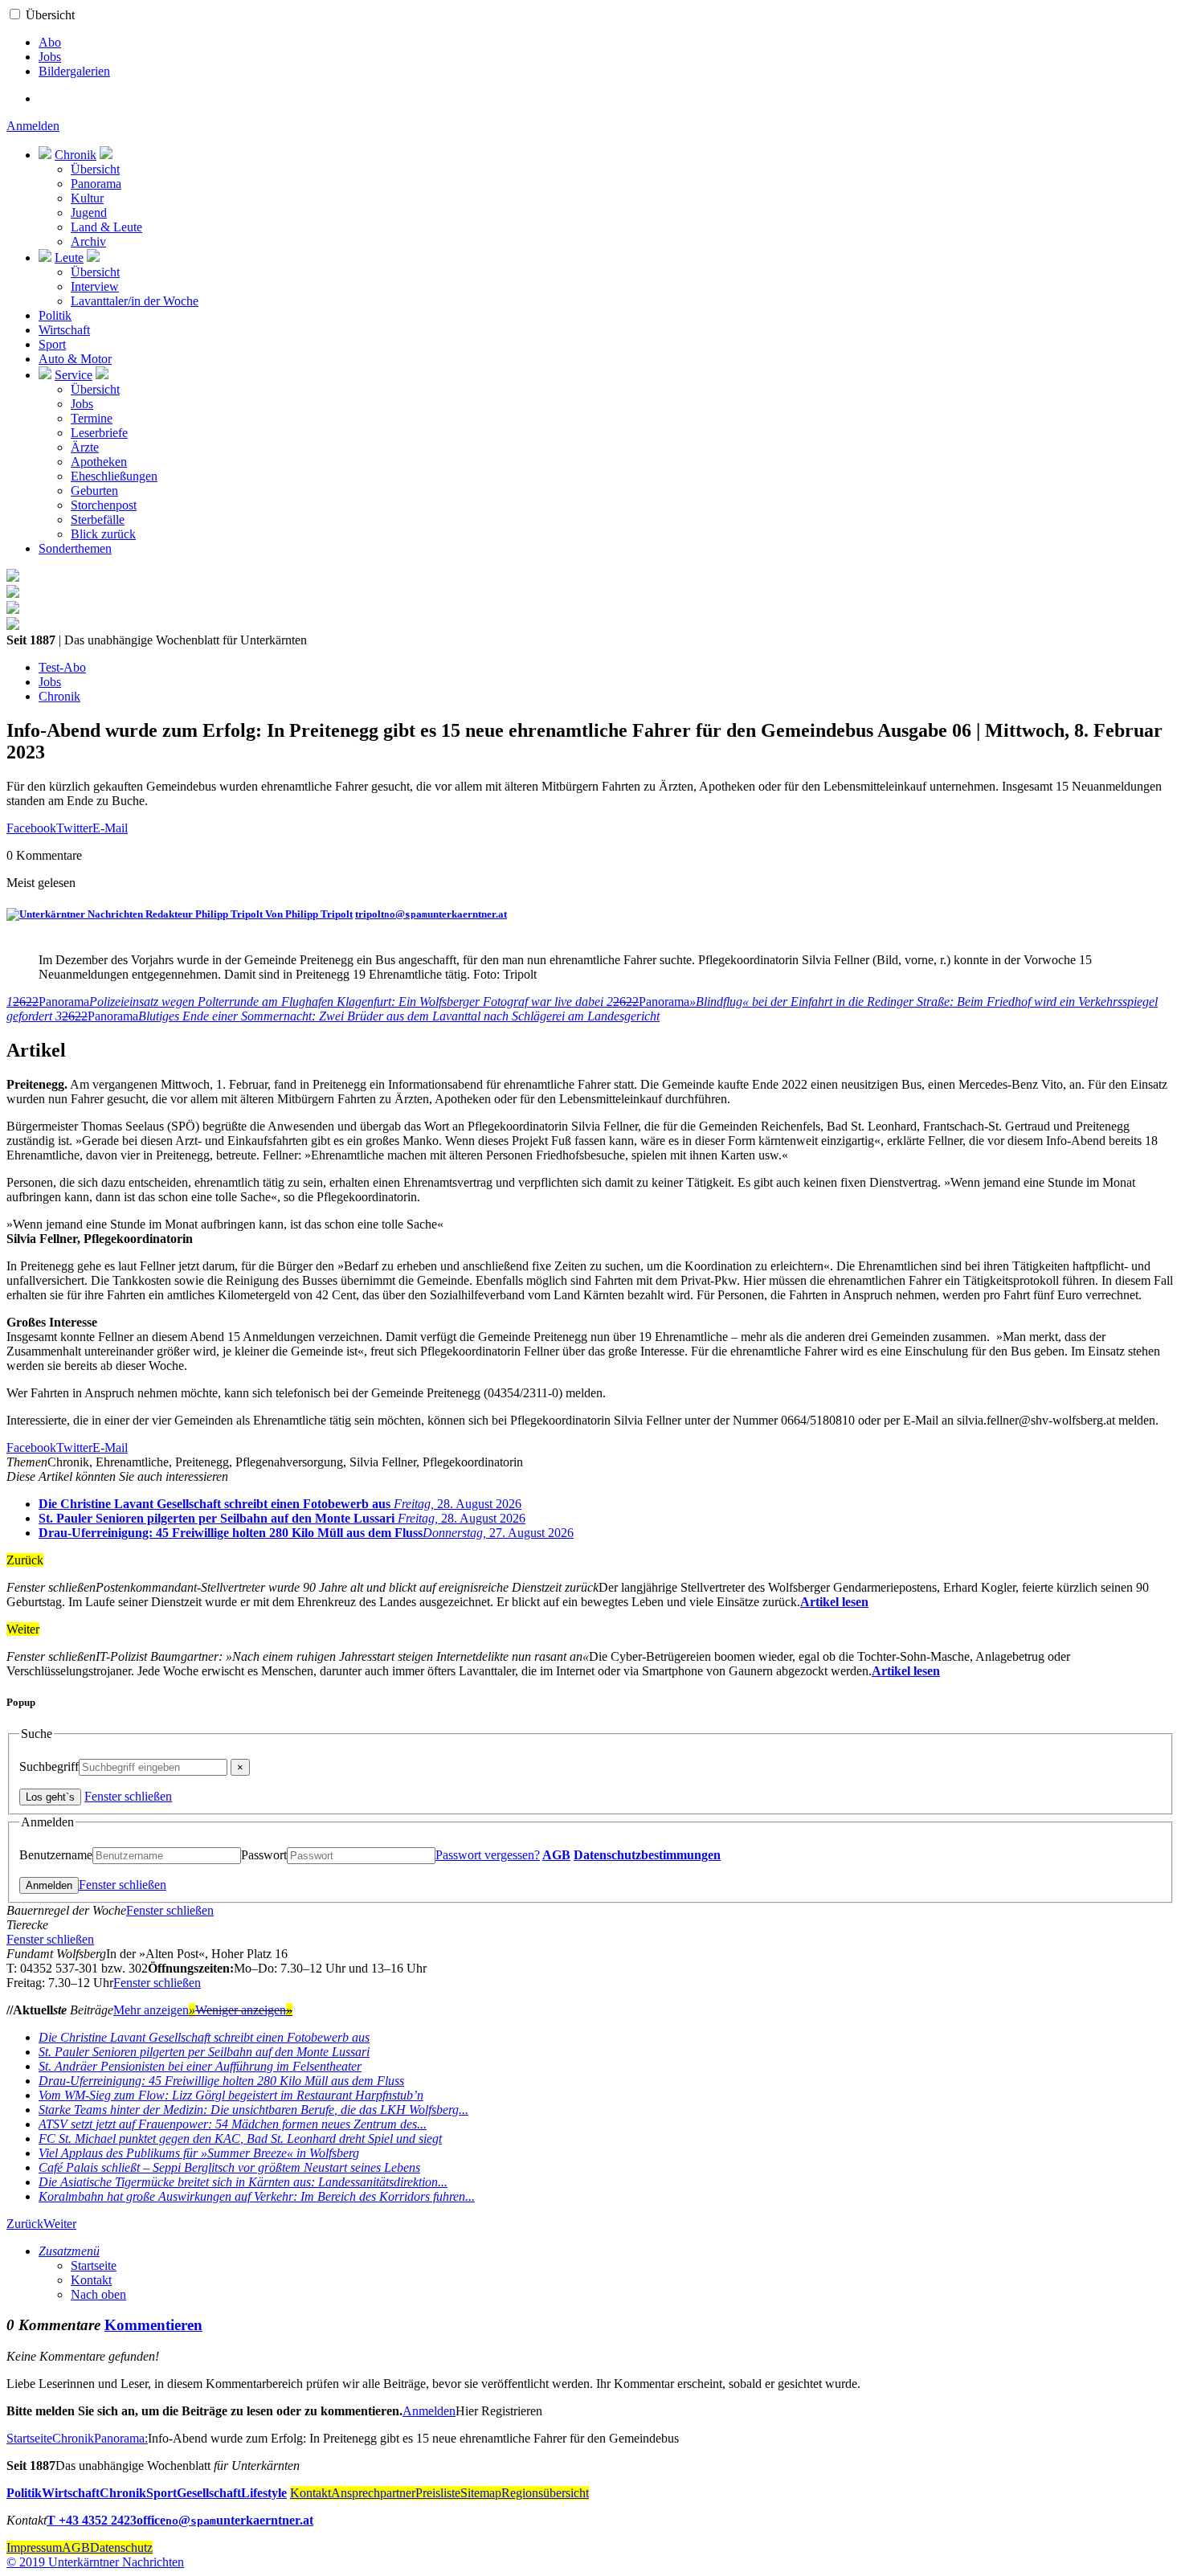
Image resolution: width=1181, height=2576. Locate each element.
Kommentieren (153, 2325)
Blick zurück (103, 534)
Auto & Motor (75, 359)
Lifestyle (264, 2493)
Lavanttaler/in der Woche (135, 301)
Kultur (87, 198)
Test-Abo (62, 667)
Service (74, 375)
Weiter (60, 2224)
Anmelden (33, 126)
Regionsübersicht (545, 2493)
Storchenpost (104, 505)
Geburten (94, 491)
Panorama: (121, 2438)
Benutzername (56, 1855)
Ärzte (85, 447)
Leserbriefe (99, 433)
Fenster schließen (128, 1796)
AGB (556, 1855)
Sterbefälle (98, 519)
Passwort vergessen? (488, 1855)
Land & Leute (106, 227)
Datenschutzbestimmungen (647, 1855)
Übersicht (50, 15)
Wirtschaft (64, 330)
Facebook (31, 828)
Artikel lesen (834, 1602)
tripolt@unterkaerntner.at (431, 914)
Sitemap (481, 2493)
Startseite (94, 2265)
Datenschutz (121, 2547)
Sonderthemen (75, 548)
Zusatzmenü (69, 2251)
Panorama (96, 184)
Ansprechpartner (373, 2493)
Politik (55, 315)
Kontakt (91, 2280)
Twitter (74, 828)
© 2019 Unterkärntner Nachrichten (95, 2562)
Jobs (50, 57)
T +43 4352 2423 (92, 2520)
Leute (69, 258)
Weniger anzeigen (244, 2010)
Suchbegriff (49, 1766)
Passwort (264, 1855)
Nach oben (98, 2294)
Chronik (76, 155)
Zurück (25, 2224)
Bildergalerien (74, 71)
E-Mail (110, 828)
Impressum (34, 2547)
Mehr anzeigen (154, 2010)
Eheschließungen (114, 476)
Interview (95, 286)
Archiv (88, 241)
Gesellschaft (209, 2493)
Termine (92, 418)
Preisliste (438, 2493)
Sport (52, 344)
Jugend (89, 213)
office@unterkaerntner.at (225, 2520)
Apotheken (99, 462)
